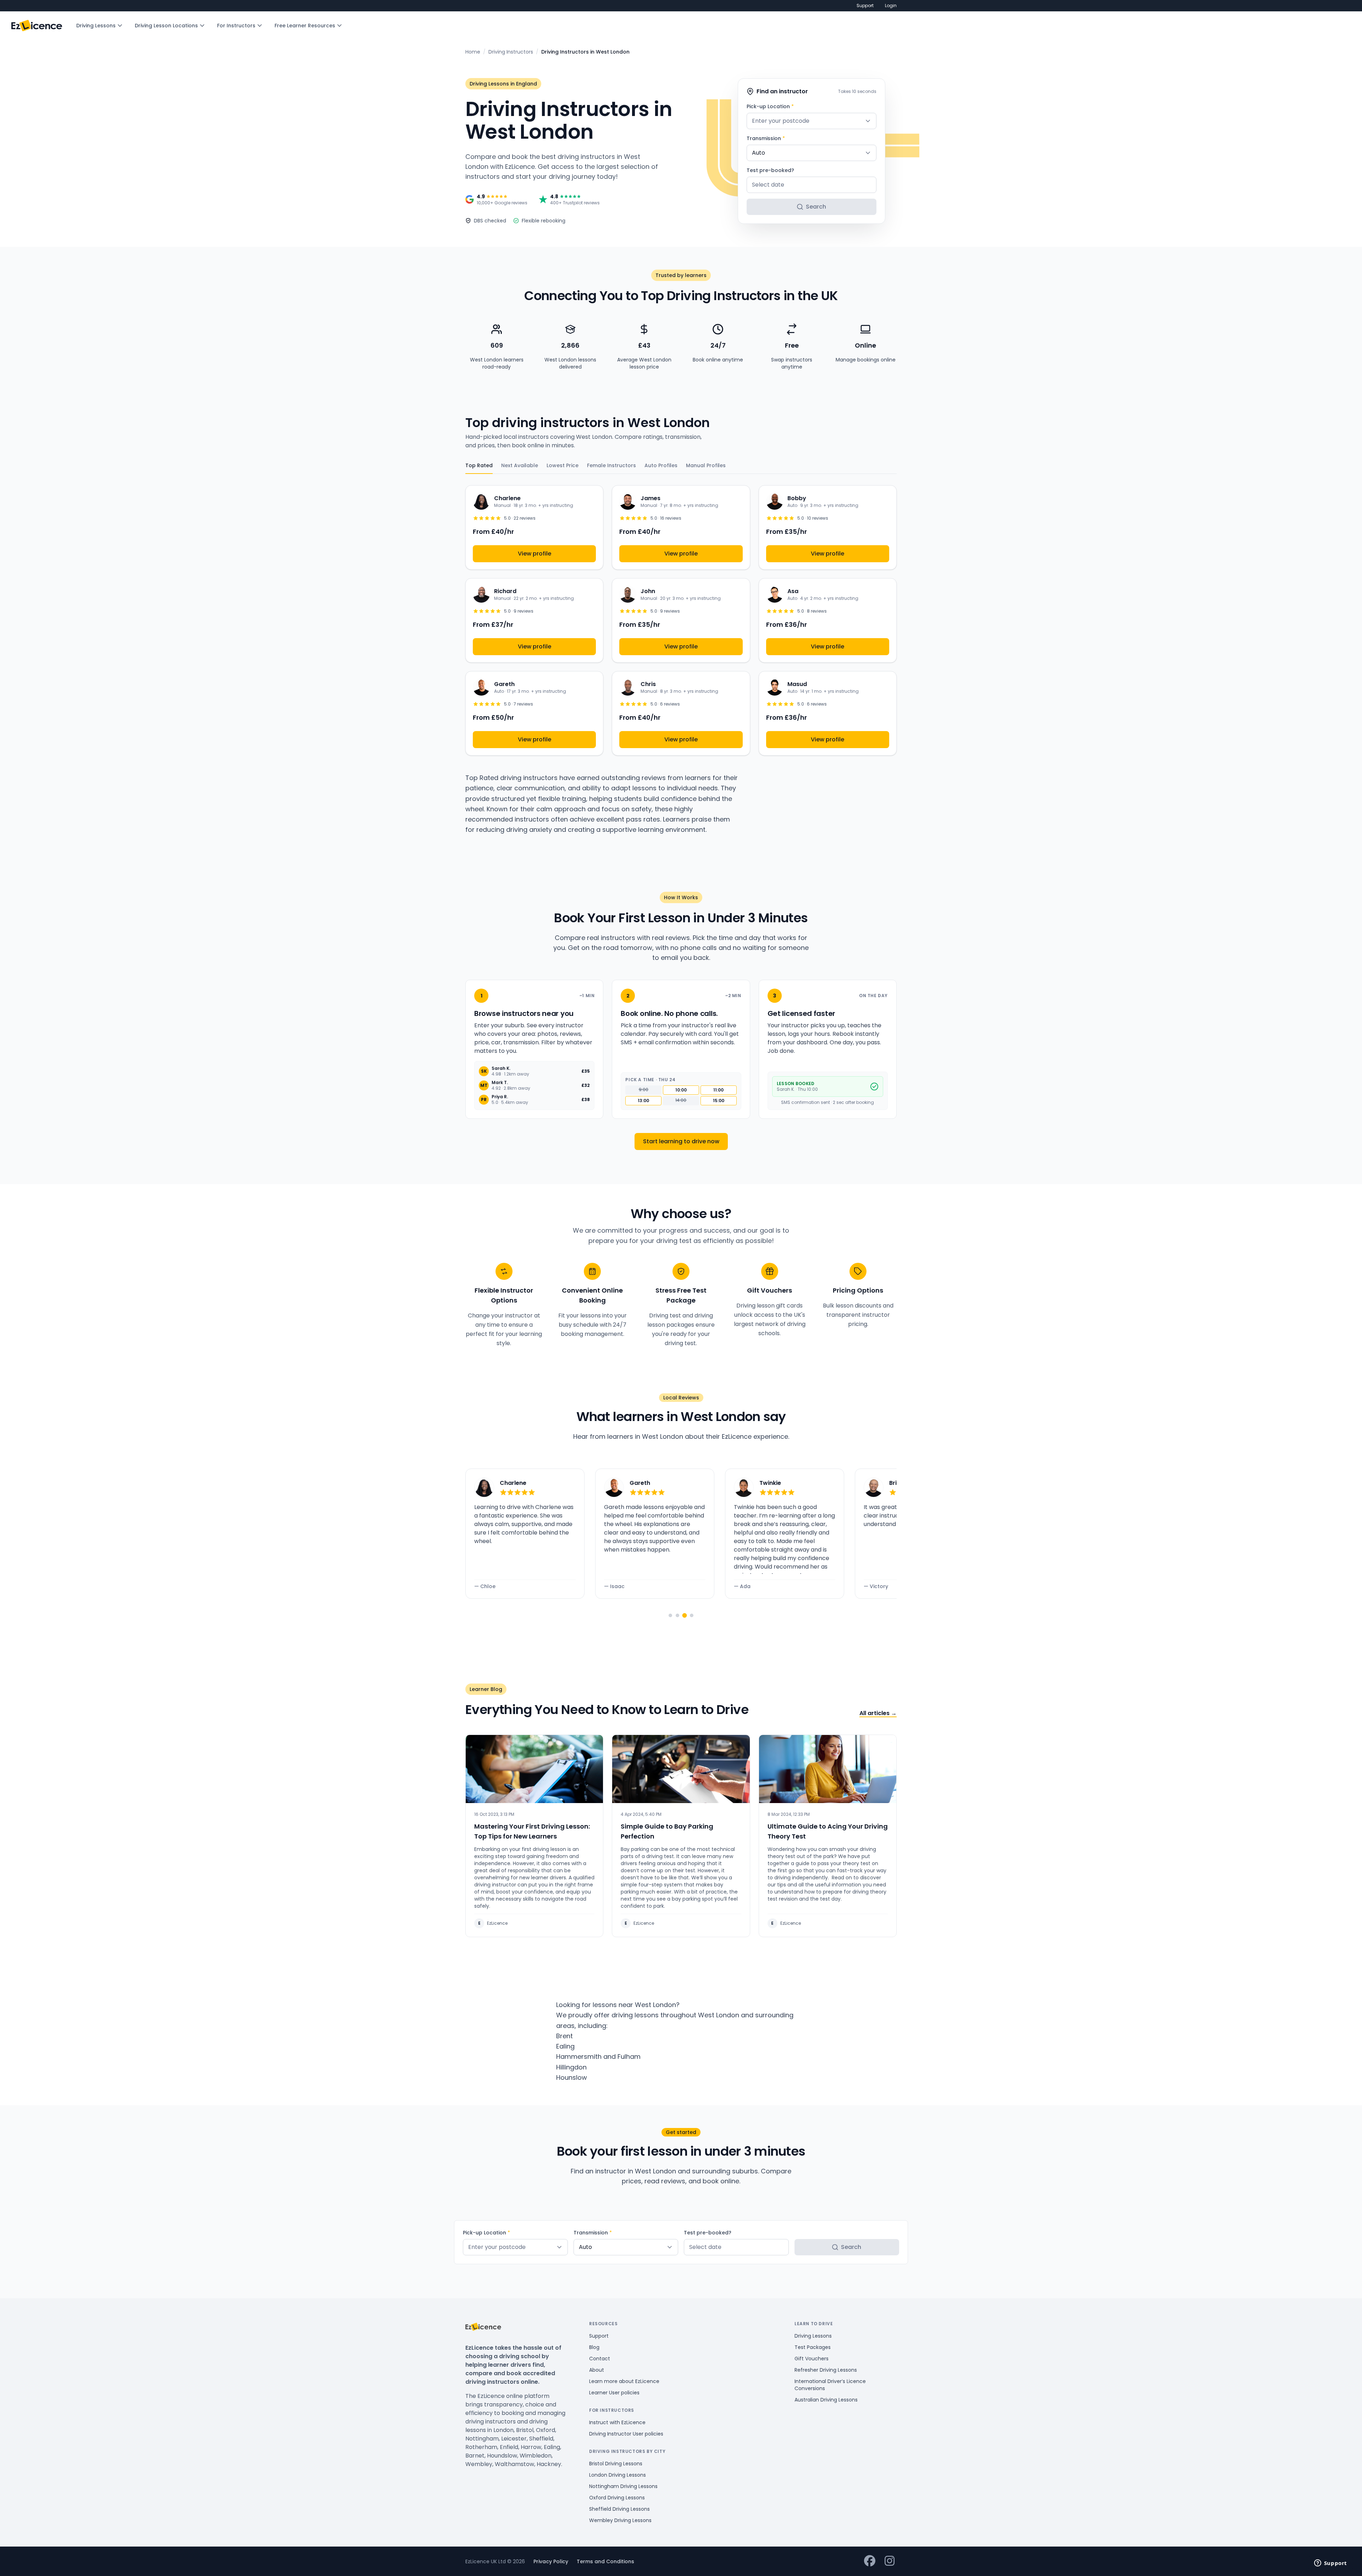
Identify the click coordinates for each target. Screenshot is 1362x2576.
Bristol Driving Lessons (616, 2464)
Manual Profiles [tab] (706, 465)
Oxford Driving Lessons (617, 2498)
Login (891, 6)
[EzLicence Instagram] (890, 2561)
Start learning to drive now (681, 1141)
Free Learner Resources (305, 26)
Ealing (565, 2046)
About (597, 2370)
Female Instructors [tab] (611, 465)
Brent (564, 2036)
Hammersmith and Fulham (598, 2057)
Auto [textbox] (758, 153)
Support (865, 6)
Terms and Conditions (605, 2561)
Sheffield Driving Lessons (619, 2509)
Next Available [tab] (520, 465)
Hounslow (572, 2077)
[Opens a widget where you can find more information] (1330, 2564)
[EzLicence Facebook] (870, 2561)
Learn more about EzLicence (624, 2381)
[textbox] (812, 121)
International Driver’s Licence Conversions (830, 2385)
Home (473, 52)
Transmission (766, 138)
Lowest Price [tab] (563, 465)
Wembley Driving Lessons (620, 2520)
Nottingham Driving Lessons (623, 2486)
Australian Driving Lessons (826, 2400)
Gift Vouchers (812, 2359)
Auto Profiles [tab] (661, 465)
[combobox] (812, 121)
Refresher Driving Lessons (826, 2370)
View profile (535, 554)
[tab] (670, 1615)
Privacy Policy (551, 2561)
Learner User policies (614, 2393)
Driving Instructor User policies (626, 2434)
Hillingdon (571, 2067)
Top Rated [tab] (479, 465)
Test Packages (813, 2347)
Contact (600, 2359)
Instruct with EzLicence (617, 2422)
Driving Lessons (96, 26)
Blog (594, 2347)
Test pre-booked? (770, 170)
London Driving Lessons (618, 2475)
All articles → (878, 1713)
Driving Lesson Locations (166, 26)
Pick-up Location (770, 106)
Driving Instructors (511, 52)
